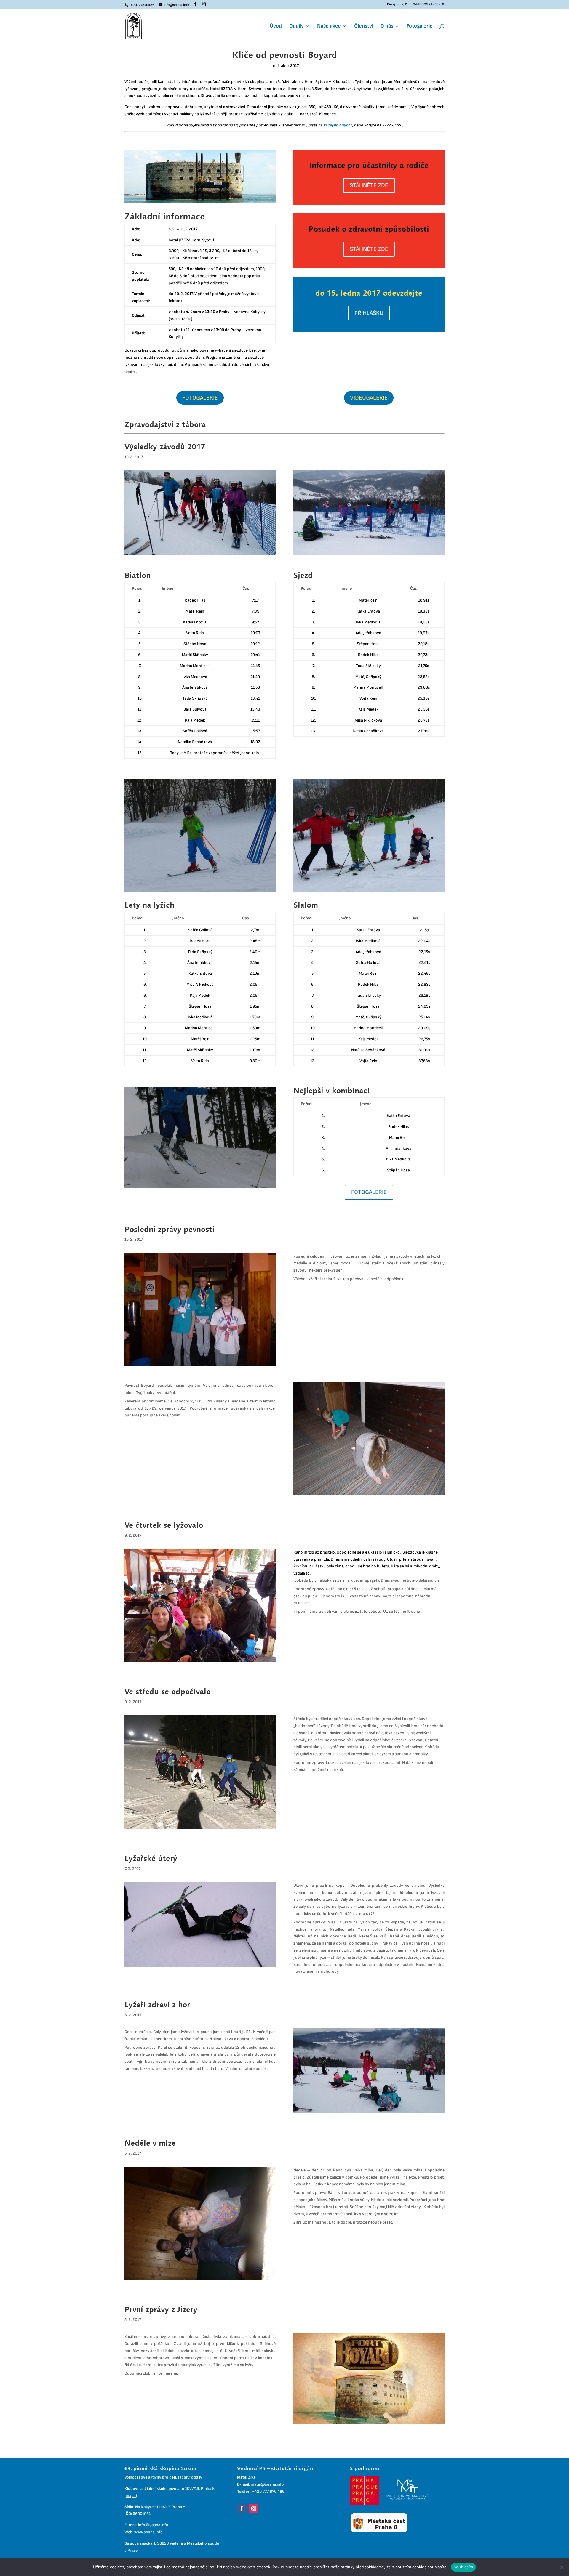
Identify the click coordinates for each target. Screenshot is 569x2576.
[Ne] (562, 2567)
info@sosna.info (153, 2525)
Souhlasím (463, 2567)
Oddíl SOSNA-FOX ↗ (429, 5)
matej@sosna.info (267, 2484)
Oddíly (297, 27)
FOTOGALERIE (200, 398)
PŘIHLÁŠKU (369, 313)
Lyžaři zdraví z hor (157, 2004)
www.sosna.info (148, 2532)
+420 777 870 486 (268, 2491)
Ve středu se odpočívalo (168, 1691)
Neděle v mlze (150, 2143)
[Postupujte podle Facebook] (242, 2508)
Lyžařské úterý (151, 1858)
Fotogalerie (420, 27)
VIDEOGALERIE (369, 398)
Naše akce (329, 27)
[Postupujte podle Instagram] (254, 2508)
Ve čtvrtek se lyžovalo (164, 1525)
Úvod (276, 27)
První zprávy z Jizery (161, 2309)
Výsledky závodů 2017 (165, 447)
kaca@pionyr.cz (338, 125)
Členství (364, 27)
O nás (387, 27)
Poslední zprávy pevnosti (170, 1229)
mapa (131, 2496)
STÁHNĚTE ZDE (369, 185)
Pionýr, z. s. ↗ (397, 5)
